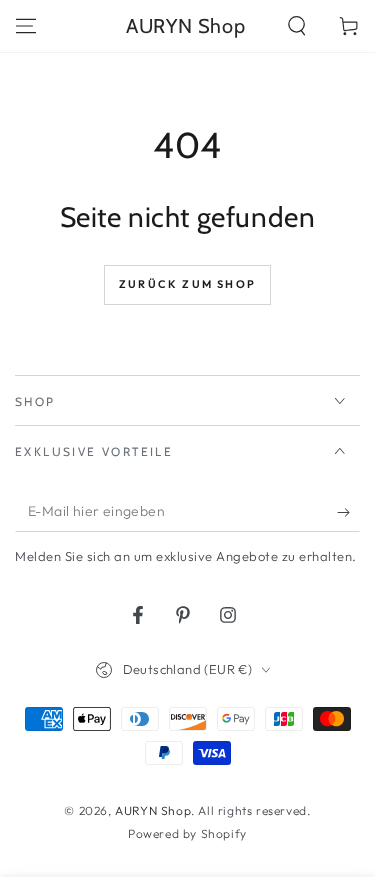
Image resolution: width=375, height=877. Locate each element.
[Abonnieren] (348, 512)
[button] (297, 26)
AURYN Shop (153, 810)
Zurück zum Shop (187, 284)
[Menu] (26, 26)
